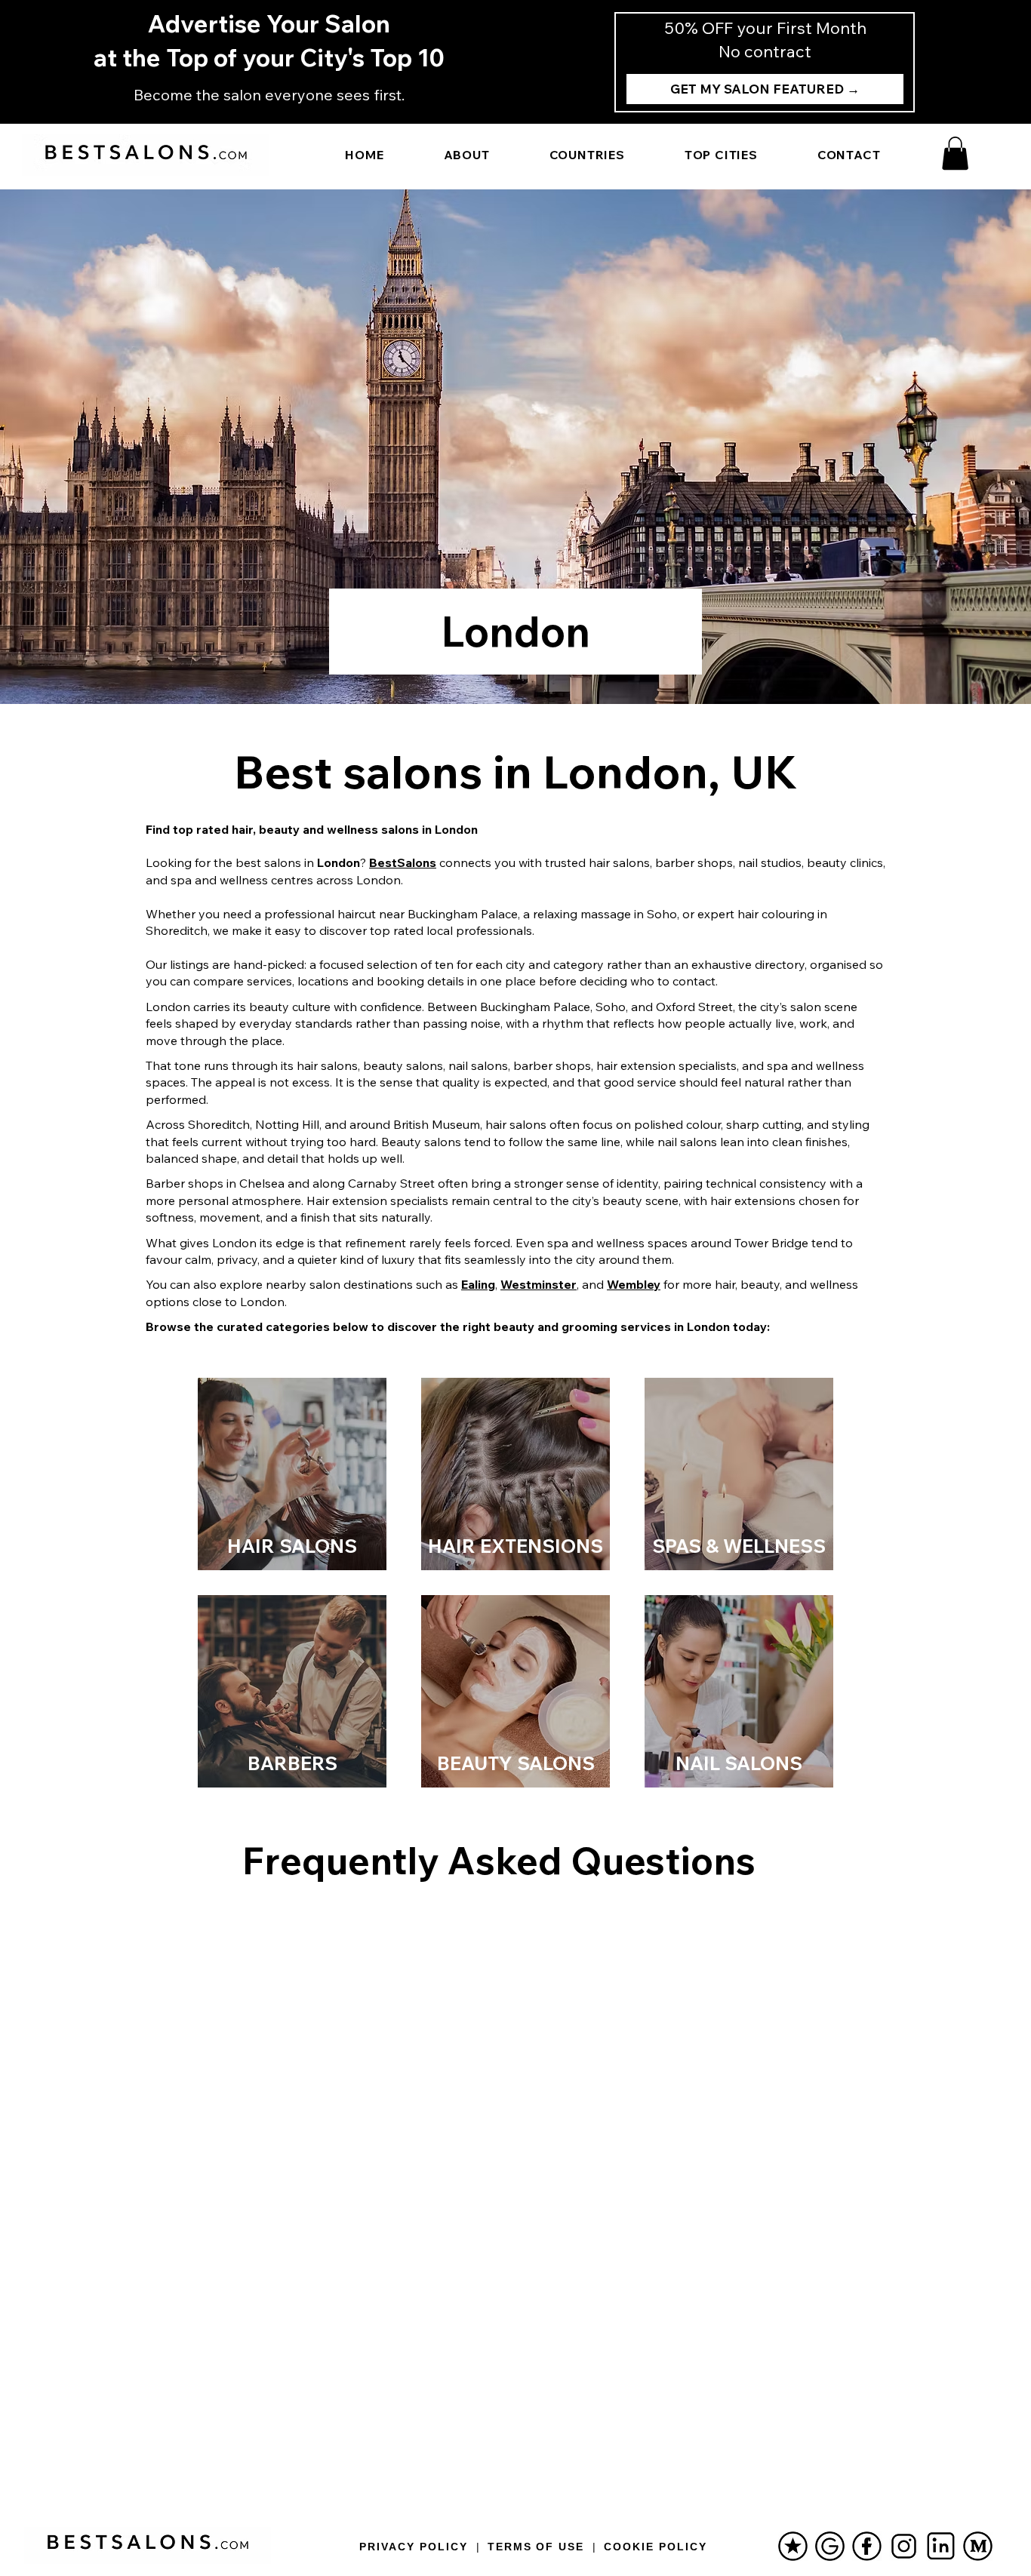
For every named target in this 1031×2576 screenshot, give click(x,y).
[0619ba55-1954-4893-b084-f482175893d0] (867, 2546)
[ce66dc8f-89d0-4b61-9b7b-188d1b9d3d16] (978, 2546)
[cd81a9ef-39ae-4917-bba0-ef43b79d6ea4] (941, 2546)
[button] (955, 153)
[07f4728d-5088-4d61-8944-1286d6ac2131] (793, 2546)
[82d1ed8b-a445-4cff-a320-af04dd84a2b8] (830, 2546)
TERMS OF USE (536, 2547)
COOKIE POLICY (655, 2547)
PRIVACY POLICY (413, 2547)
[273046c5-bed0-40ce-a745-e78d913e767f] (904, 2546)
